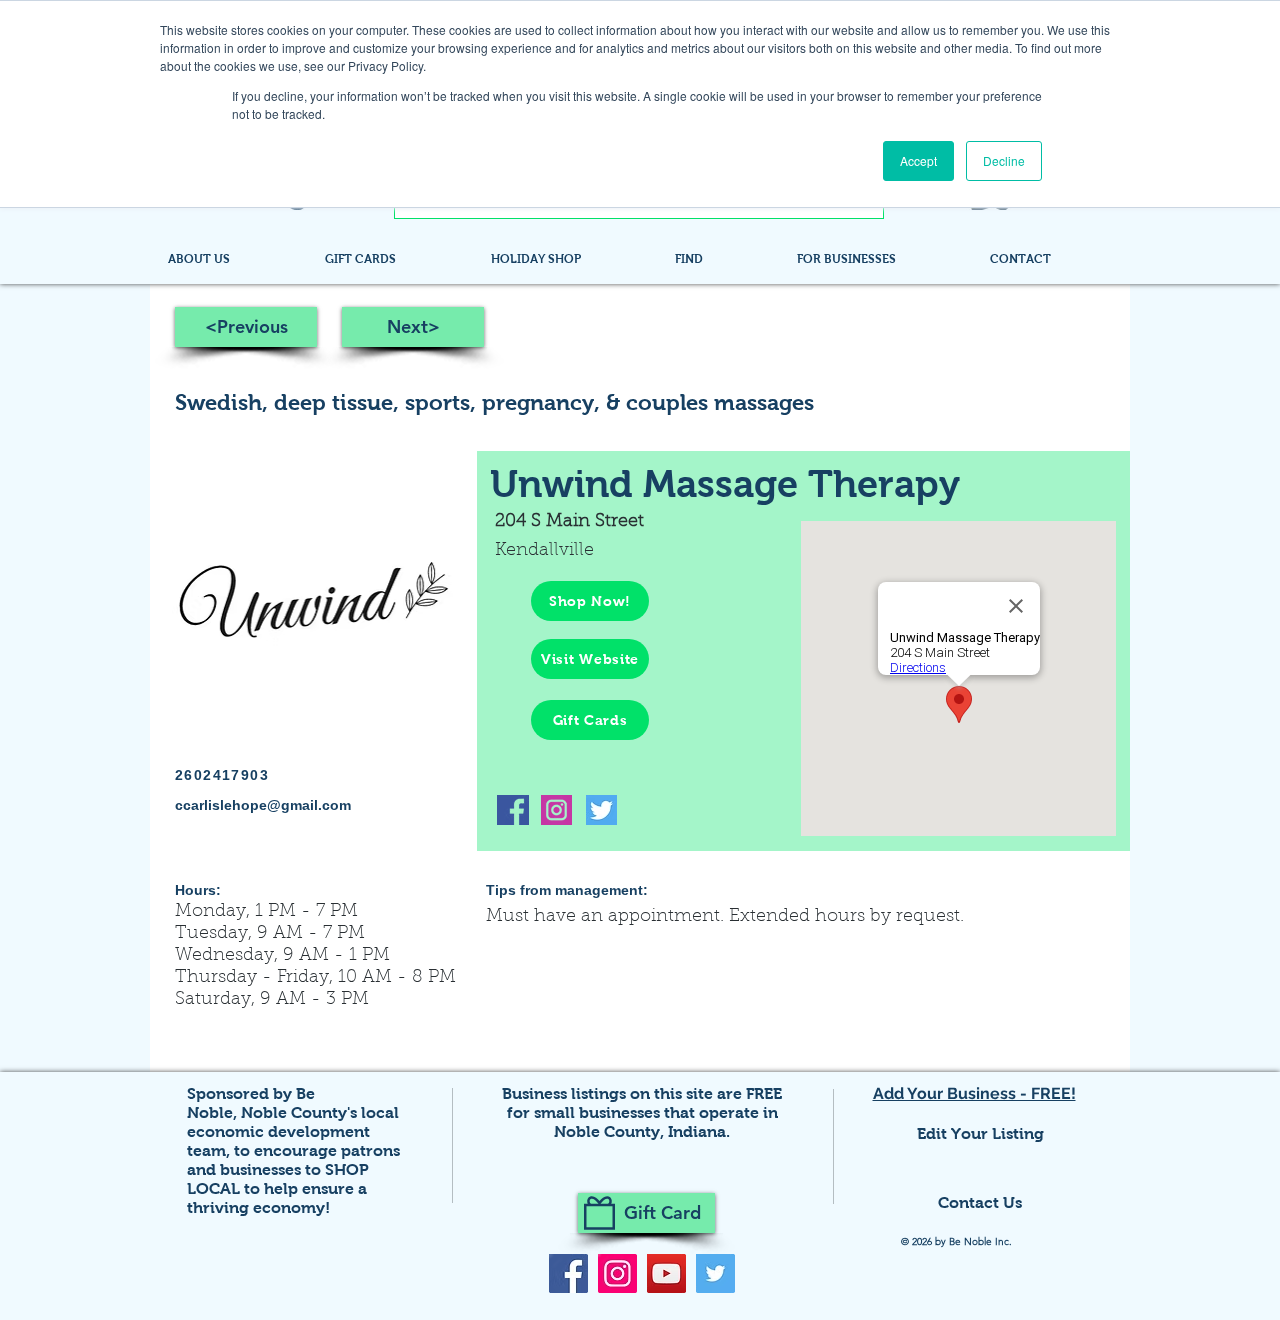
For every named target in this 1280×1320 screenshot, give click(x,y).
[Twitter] (715, 1273)
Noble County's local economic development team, (293, 1131)
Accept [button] (918, 160)
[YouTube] (666, 1273)
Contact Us (980, 1202)
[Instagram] (617, 1273)
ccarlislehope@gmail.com (263, 805)
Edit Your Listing (980, 1133)
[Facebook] (568, 1273)
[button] (721, 259)
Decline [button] (1004, 160)
